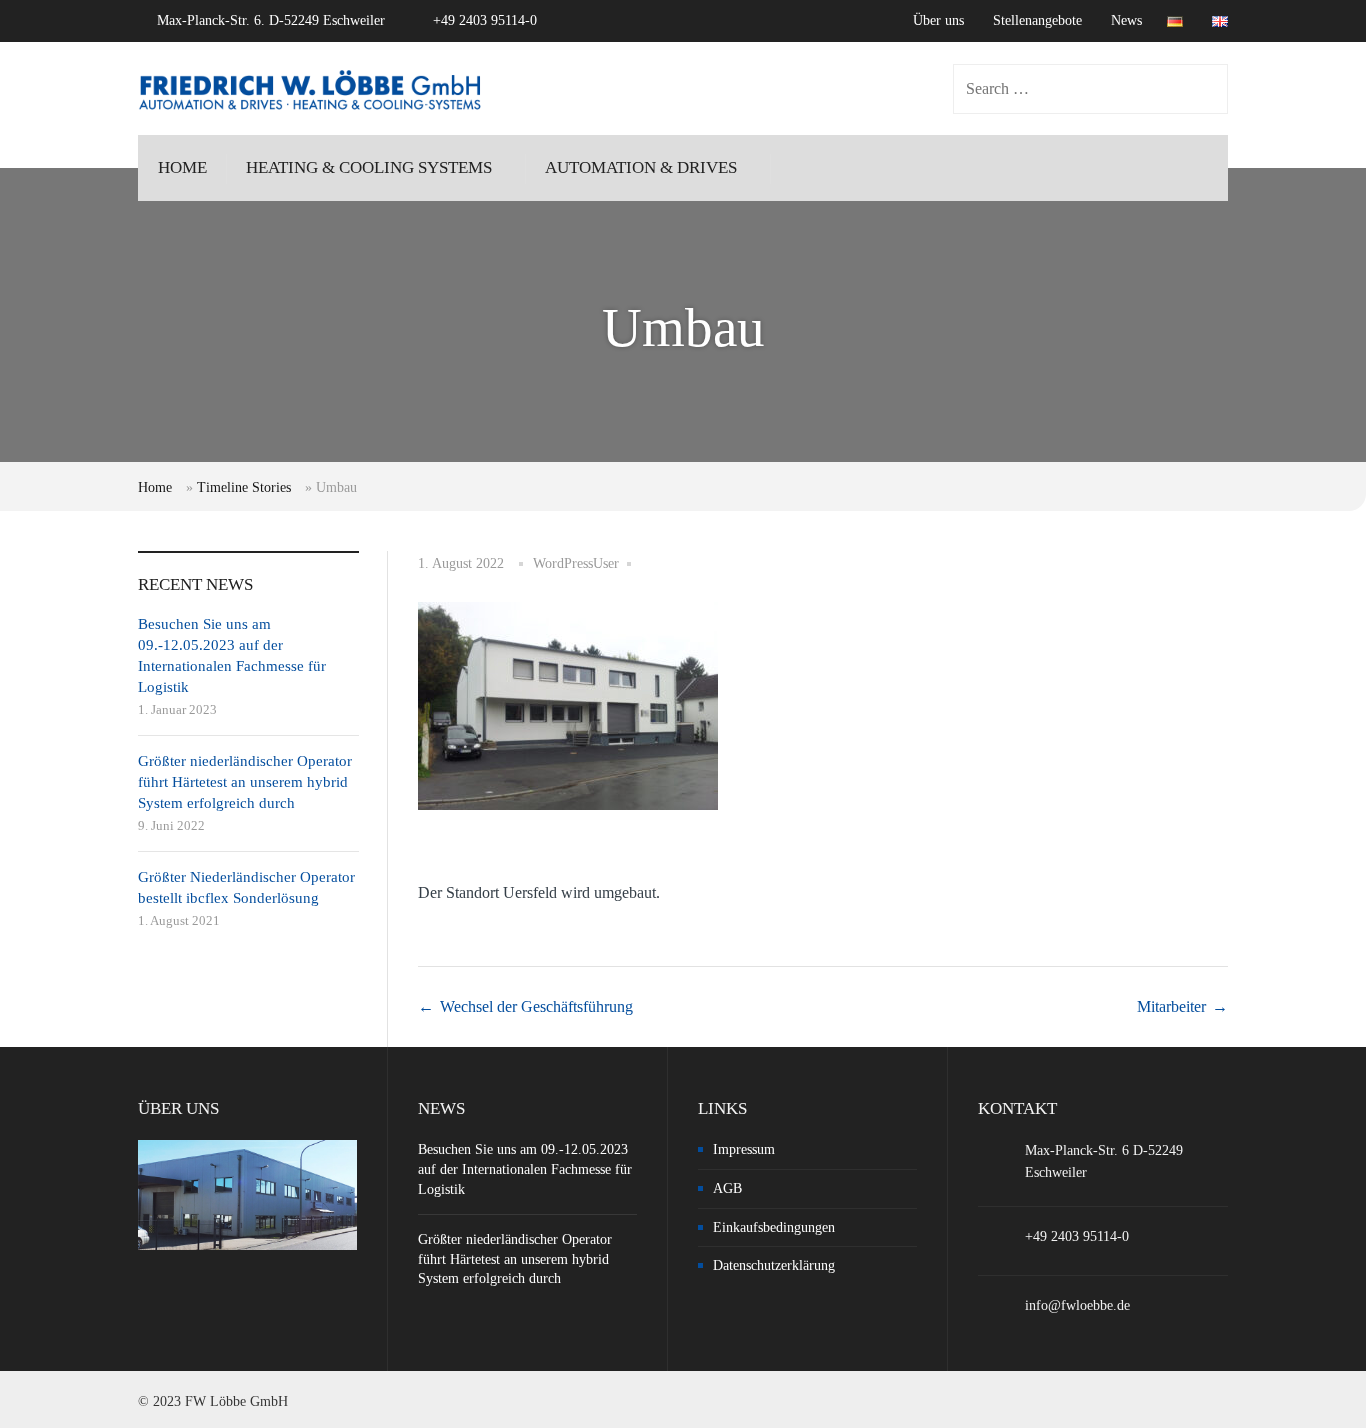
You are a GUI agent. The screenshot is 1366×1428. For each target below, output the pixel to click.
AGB (727, 1188)
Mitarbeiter (1171, 1006)
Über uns (938, 20)
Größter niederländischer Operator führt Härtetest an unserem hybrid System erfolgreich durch (245, 782)
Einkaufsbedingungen (774, 1227)
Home (155, 487)
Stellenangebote (1037, 20)
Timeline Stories (244, 487)
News (1126, 20)
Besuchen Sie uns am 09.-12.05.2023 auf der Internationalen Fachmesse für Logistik (525, 1169)
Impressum (744, 1149)
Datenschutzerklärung (774, 1265)
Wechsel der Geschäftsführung (536, 1006)
